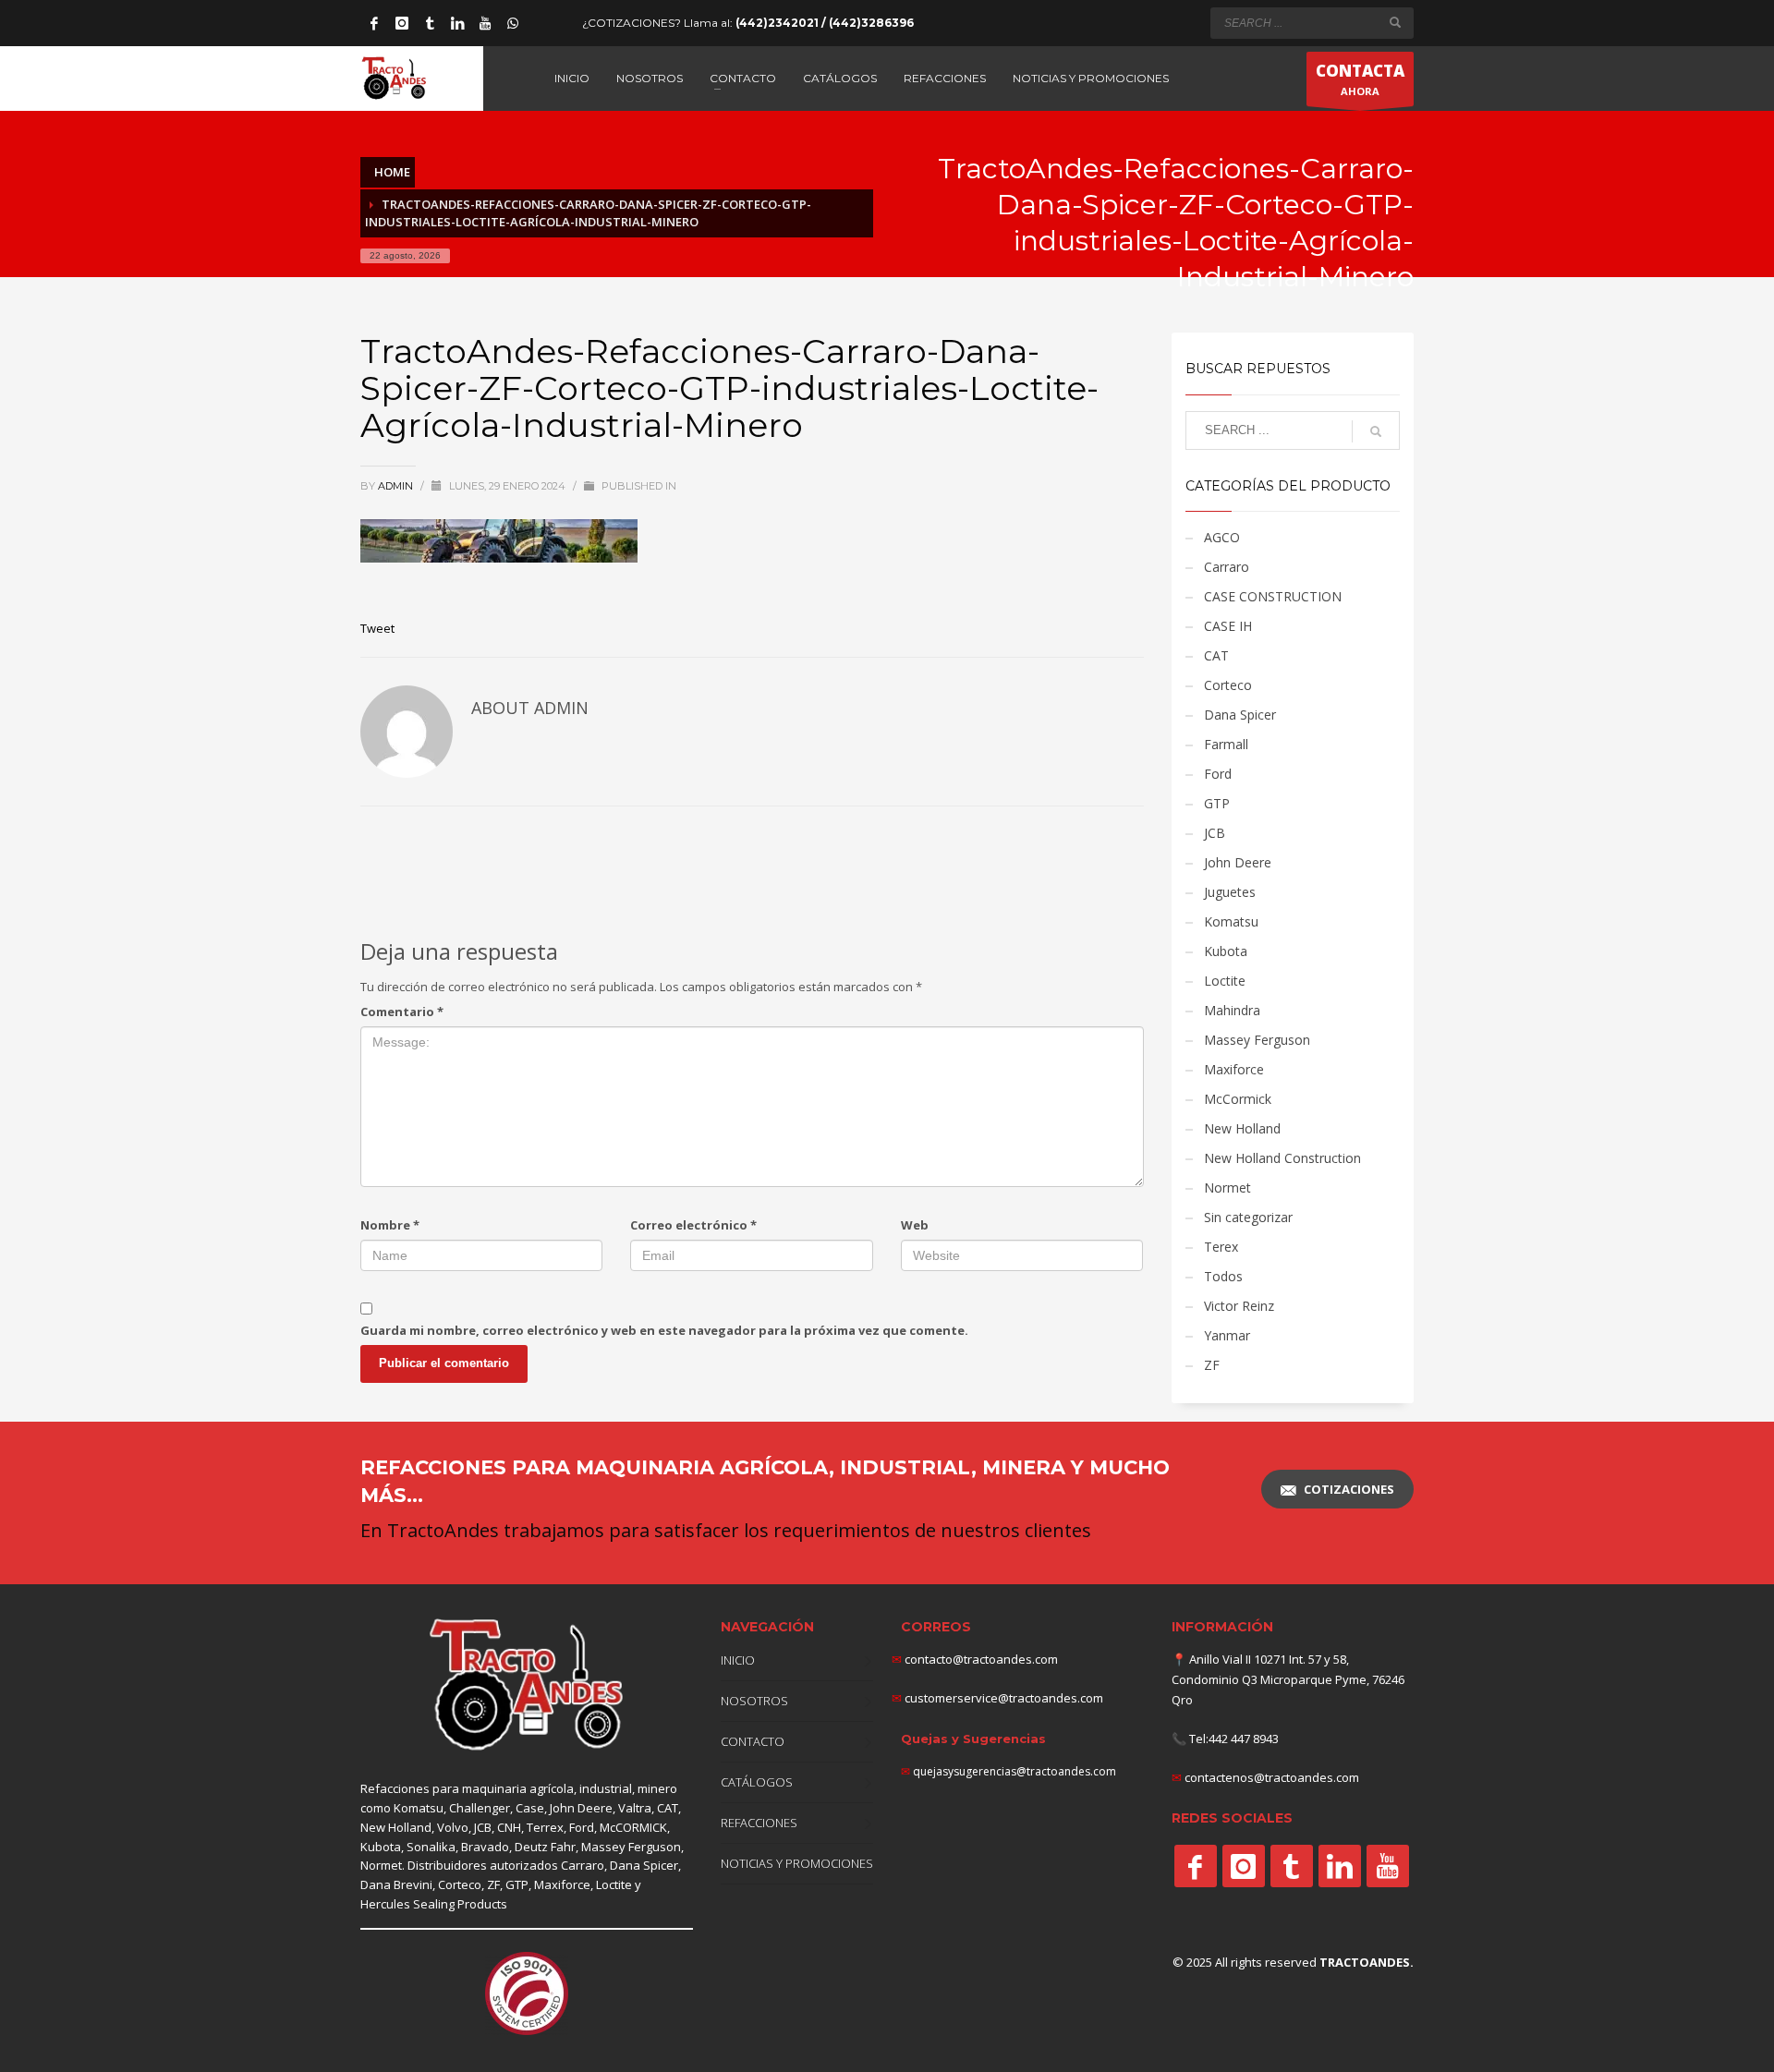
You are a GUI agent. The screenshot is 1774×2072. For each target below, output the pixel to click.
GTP (1217, 803)
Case (530, 1808)
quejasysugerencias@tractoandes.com (1015, 1771)
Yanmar (1227, 1335)
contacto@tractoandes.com (975, 1659)
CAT (1216, 655)
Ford (1218, 774)
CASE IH (1228, 626)
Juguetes (1230, 892)
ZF (1212, 1365)
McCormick (1238, 1099)
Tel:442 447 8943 (1234, 1739)
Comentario (402, 1012)
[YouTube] (485, 23)
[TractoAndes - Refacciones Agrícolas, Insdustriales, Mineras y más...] (527, 1685)
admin (397, 486)
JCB (1215, 833)
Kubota (1226, 951)
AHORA (1360, 79)
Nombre (390, 1225)
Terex (1221, 1247)
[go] (1395, 22)
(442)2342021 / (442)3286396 (825, 23)
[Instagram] (402, 23)
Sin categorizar (1248, 1217)
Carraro (1227, 567)
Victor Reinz (1239, 1306)
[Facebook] (374, 23)
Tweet (377, 628)
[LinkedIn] (457, 23)
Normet (1227, 1187)
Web (915, 1225)
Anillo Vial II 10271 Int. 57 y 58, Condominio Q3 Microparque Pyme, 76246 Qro (1288, 1679)
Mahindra (1232, 1010)
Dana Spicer (1240, 715)
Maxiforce (1234, 1069)
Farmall (1226, 744)
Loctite (1225, 981)
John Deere (1238, 862)
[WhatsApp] (513, 23)
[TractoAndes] (1196, 1866)
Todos (1223, 1276)
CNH (509, 1827)
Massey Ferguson (1257, 1040)
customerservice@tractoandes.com (1002, 1698)
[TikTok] (430, 23)
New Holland (1242, 1128)
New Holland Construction (1282, 1158)
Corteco (1228, 685)
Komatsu (1231, 921)
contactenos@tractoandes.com (1272, 1777)
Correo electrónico (693, 1225)
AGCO (1222, 537)
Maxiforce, (564, 1884)
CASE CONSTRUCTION (1273, 596)
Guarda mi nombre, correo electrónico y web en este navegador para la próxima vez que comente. (664, 1330)
